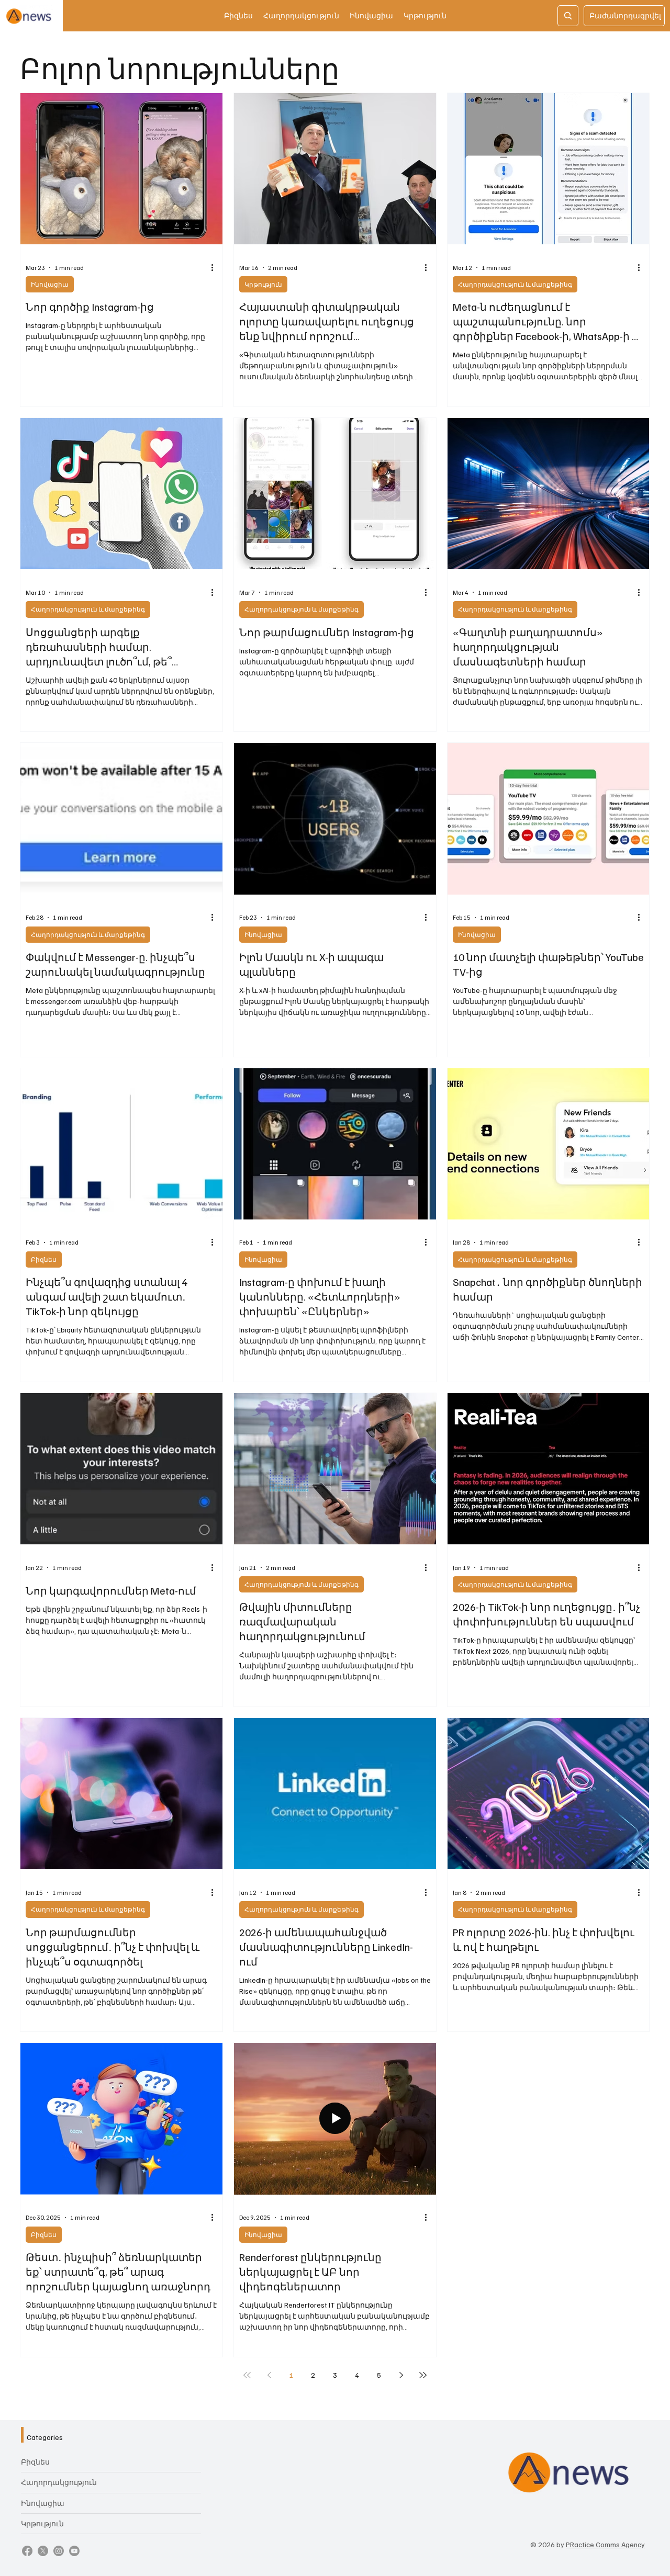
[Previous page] (269, 2375)
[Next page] (401, 2375)
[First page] (247, 2375)
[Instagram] (59, 2551)
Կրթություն (263, 284)
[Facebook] (27, 2551)
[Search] (568, 16)
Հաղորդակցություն (59, 2482)
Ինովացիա (50, 284)
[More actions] (216, 267)
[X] (43, 2551)
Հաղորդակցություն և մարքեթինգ (515, 284)
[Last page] (423, 2375)
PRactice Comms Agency (605, 2544)
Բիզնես (44, 1259)
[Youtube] (74, 2551)
